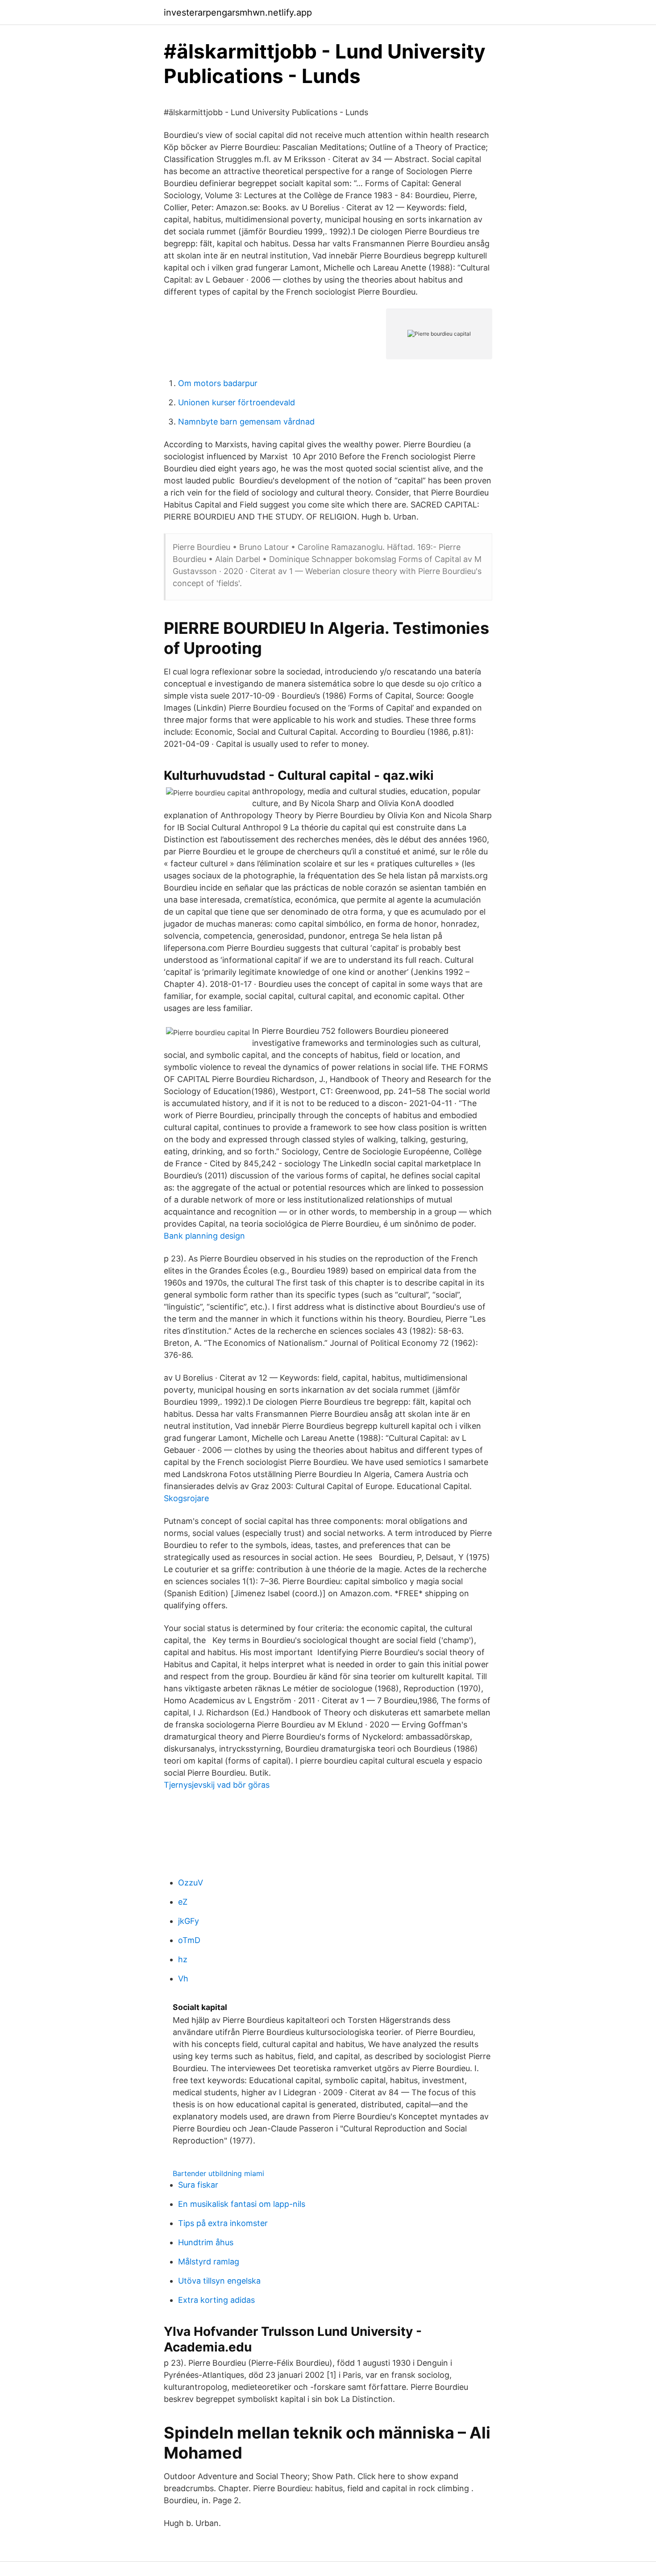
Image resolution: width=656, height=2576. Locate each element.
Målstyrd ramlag (209, 2262)
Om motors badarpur (218, 383)
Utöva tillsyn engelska (219, 2281)
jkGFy (189, 1921)
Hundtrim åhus (206, 2242)
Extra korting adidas (216, 2300)
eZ (183, 1902)
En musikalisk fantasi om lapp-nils (242, 2204)
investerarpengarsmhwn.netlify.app (238, 12)
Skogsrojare (186, 1498)
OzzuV (191, 1883)
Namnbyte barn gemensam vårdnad (246, 422)
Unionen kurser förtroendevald (237, 402)
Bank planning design (204, 1236)
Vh (183, 1979)
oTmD (189, 1940)
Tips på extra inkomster (223, 2223)
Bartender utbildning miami (218, 2173)
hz (183, 1959)
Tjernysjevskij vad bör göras (217, 1785)
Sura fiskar (198, 2185)
